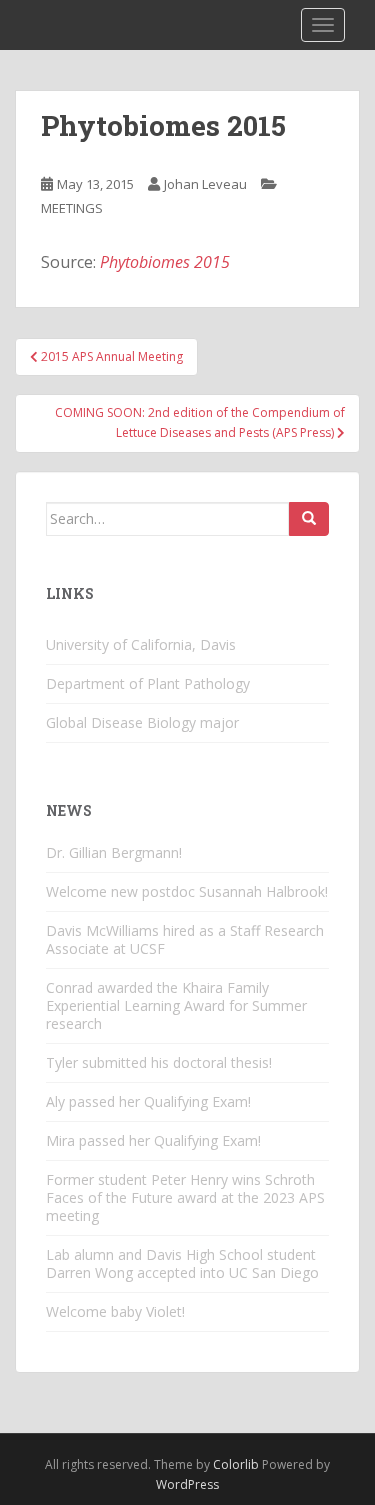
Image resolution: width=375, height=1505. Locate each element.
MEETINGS (72, 208)
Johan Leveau (205, 184)
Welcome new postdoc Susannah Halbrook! (187, 891)
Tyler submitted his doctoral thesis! (159, 1062)
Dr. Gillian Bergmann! (114, 852)
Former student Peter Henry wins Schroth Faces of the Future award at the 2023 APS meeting (185, 1197)
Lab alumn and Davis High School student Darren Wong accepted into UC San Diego (182, 1263)
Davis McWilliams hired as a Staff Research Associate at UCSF (185, 939)
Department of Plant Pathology (148, 683)
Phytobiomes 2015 (165, 262)
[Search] (309, 519)
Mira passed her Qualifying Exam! (153, 1140)
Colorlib (236, 1464)
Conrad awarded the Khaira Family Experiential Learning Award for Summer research (176, 1005)
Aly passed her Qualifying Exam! (148, 1101)
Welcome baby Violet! (115, 1311)
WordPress (187, 1484)
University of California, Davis (141, 644)
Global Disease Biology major (142, 722)
